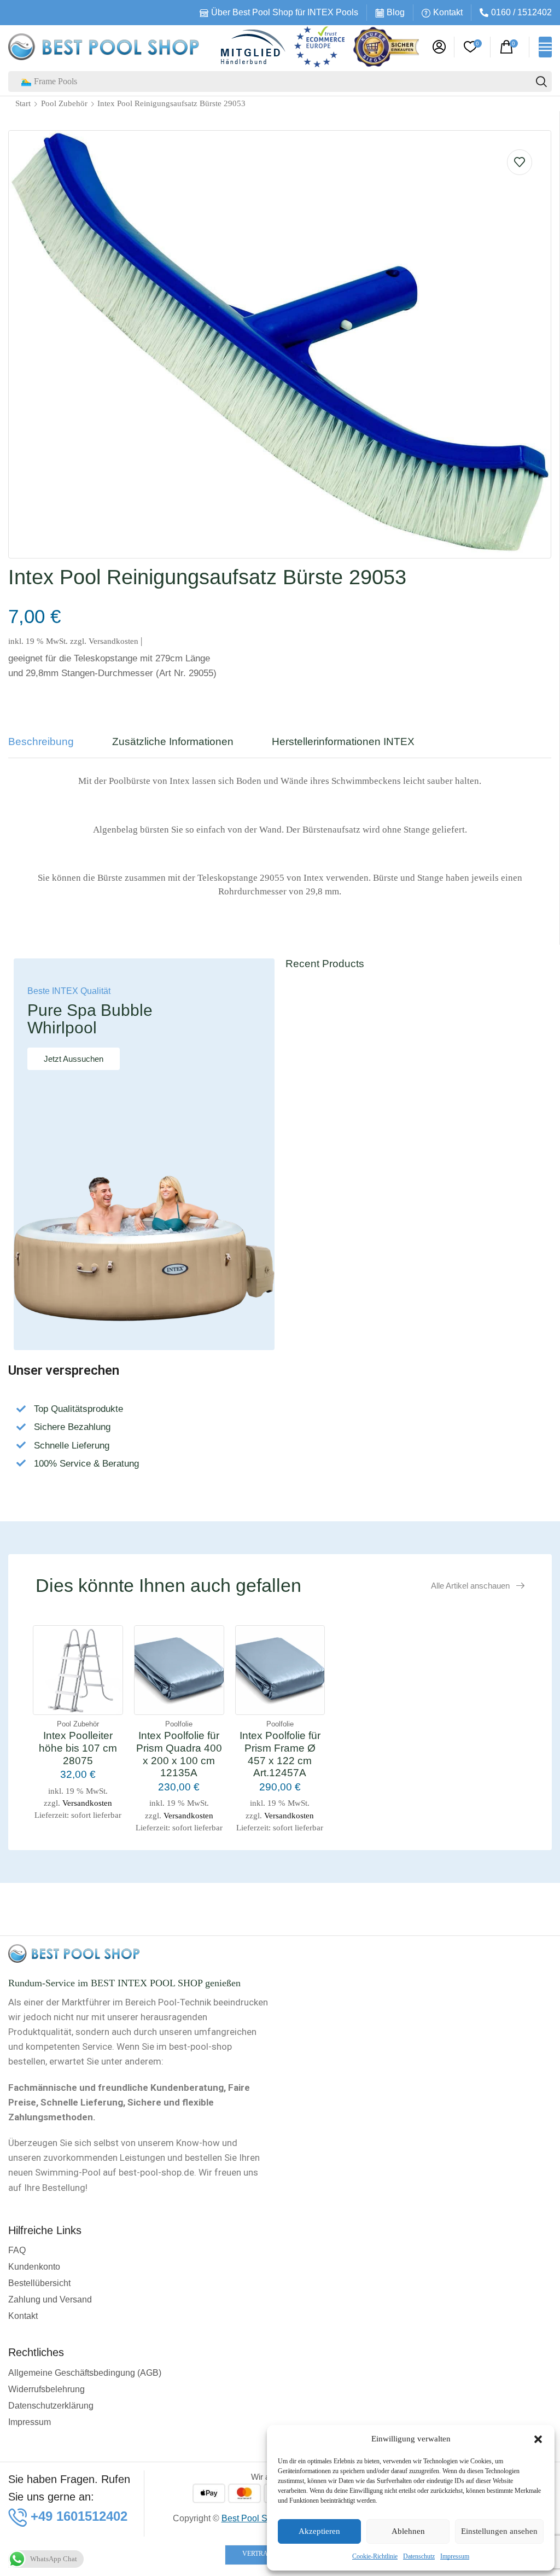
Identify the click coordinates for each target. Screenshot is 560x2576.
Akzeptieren (319, 2531)
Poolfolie (179, 1724)
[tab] (49, 747)
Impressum (455, 2556)
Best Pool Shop (252, 2518)
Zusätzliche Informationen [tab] (173, 742)
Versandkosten (113, 641)
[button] (538, 2439)
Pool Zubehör (64, 103)
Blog (396, 12)
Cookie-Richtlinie (375, 2556)
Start (23, 103)
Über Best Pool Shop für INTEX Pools (285, 12)
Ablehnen (408, 2531)
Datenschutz (419, 2556)
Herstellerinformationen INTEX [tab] (343, 742)
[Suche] (541, 82)
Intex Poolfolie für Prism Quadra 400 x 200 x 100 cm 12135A (179, 1754)
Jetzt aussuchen (74, 1059)
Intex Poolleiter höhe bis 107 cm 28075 (78, 1748)
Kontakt (448, 12)
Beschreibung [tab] (41, 742)
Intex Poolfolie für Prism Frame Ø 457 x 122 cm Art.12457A (280, 1754)
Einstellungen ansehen (499, 2531)
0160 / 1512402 (521, 12)
